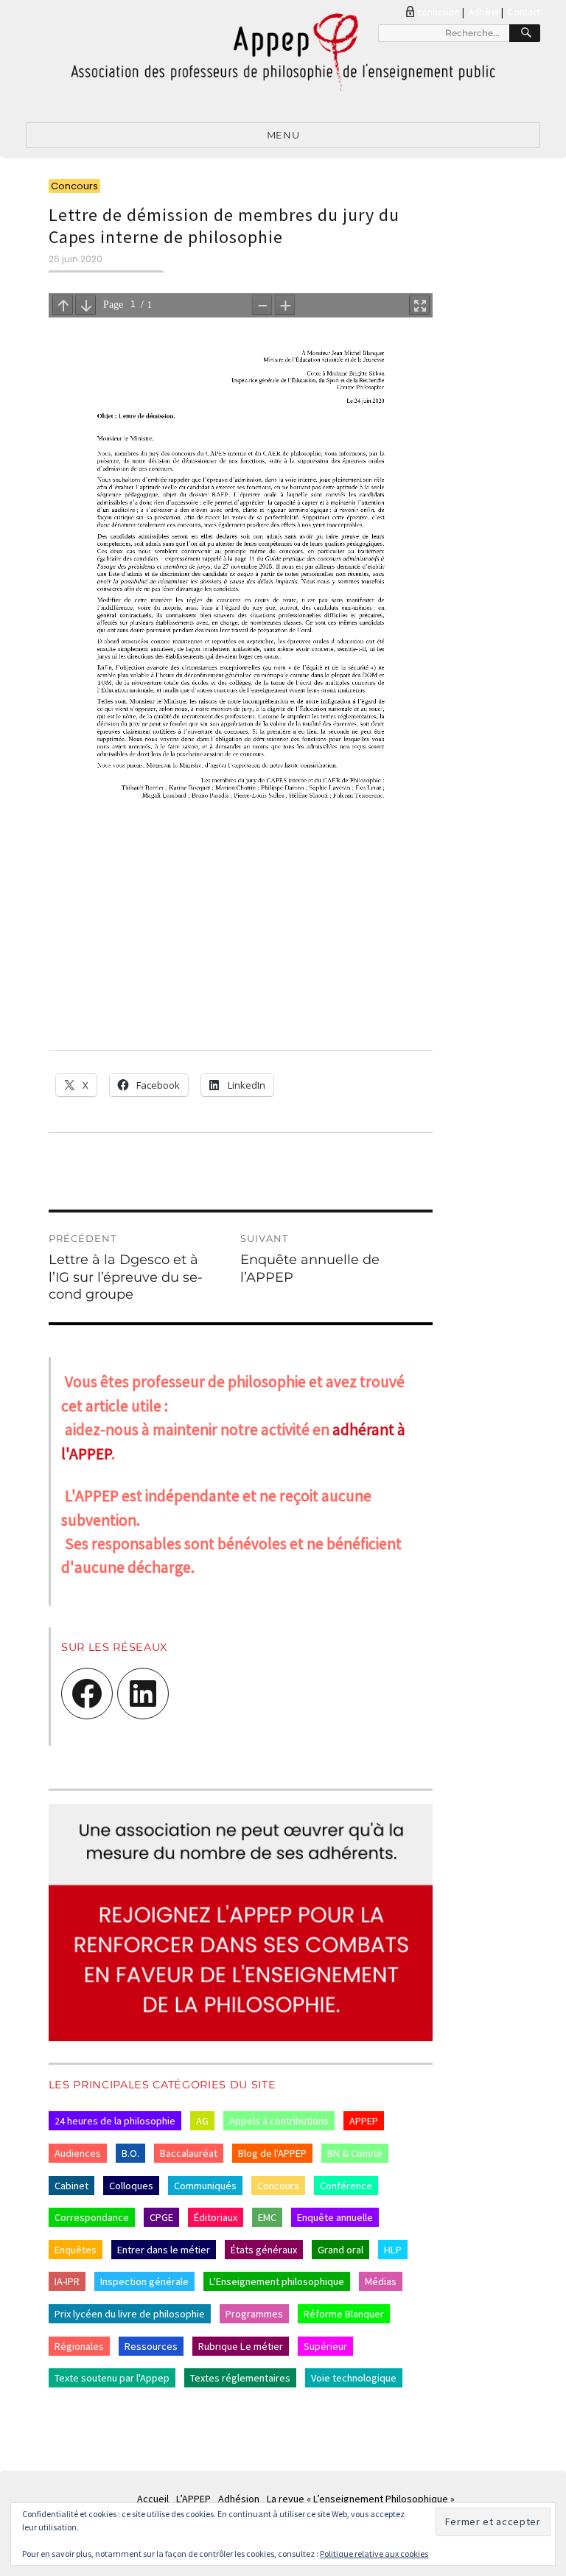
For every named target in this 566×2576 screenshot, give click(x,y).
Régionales (79, 2346)
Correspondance (92, 2217)
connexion (439, 12)
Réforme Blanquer (344, 2314)
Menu (283, 135)
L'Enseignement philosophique (277, 2281)
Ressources (151, 2346)
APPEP (364, 2121)
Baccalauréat (189, 2153)
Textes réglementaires (240, 2378)
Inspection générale (144, 2281)
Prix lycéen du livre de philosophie (130, 2314)
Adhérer (484, 12)
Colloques (131, 2186)
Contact (524, 12)
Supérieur (325, 2346)
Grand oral (340, 2250)
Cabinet (71, 2186)
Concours (278, 2186)
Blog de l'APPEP (272, 2153)
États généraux (264, 2250)
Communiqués (205, 2186)
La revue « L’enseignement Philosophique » (361, 2499)
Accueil (153, 2499)
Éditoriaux (216, 2217)
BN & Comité (355, 2153)
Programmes (254, 2314)
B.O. (130, 2153)
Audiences (78, 2153)
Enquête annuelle (335, 2217)
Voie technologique (354, 2378)
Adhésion (239, 2499)
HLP (393, 2250)
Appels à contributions (279, 2121)
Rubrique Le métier (241, 2346)
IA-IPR (67, 2281)
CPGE (161, 2217)
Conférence (346, 2186)
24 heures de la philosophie (115, 2121)
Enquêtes (76, 2250)
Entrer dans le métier (164, 2250)
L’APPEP (193, 2499)
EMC (267, 2217)
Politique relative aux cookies (374, 2554)
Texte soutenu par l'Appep (112, 2378)
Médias (381, 2281)
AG (202, 2121)
